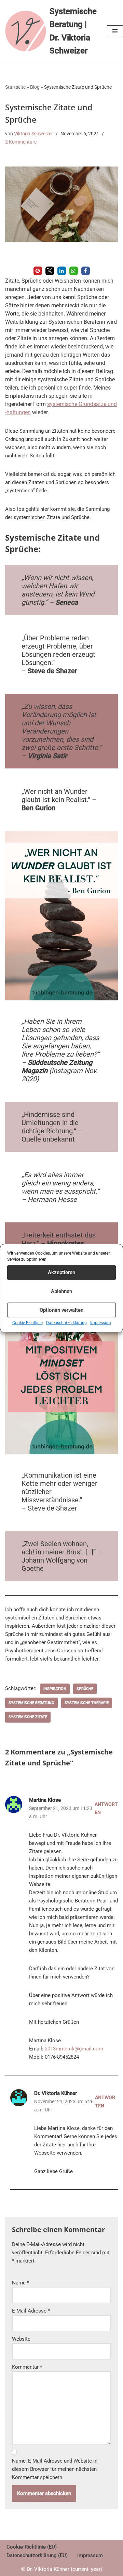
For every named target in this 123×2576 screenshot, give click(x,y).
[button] (38, 271)
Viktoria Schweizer (33, 134)
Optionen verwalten (61, 1310)
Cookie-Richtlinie (28, 1323)
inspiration (55, 1689)
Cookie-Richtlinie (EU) (32, 2547)
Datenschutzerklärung (66, 1323)
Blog (35, 87)
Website (21, 2339)
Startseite (15, 87)
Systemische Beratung (31, 1703)
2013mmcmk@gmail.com (74, 2049)
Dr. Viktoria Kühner (56, 2093)
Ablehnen (61, 1291)
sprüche (85, 1689)
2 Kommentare (21, 142)
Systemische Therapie (87, 1703)
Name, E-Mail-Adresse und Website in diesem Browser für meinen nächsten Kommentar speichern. (55, 2469)
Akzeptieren (61, 1272)
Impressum (101, 1323)
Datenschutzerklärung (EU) (37, 2555)
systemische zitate (28, 1717)
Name (20, 2283)
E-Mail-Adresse (31, 2311)
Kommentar (27, 2367)
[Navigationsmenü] (115, 31)
